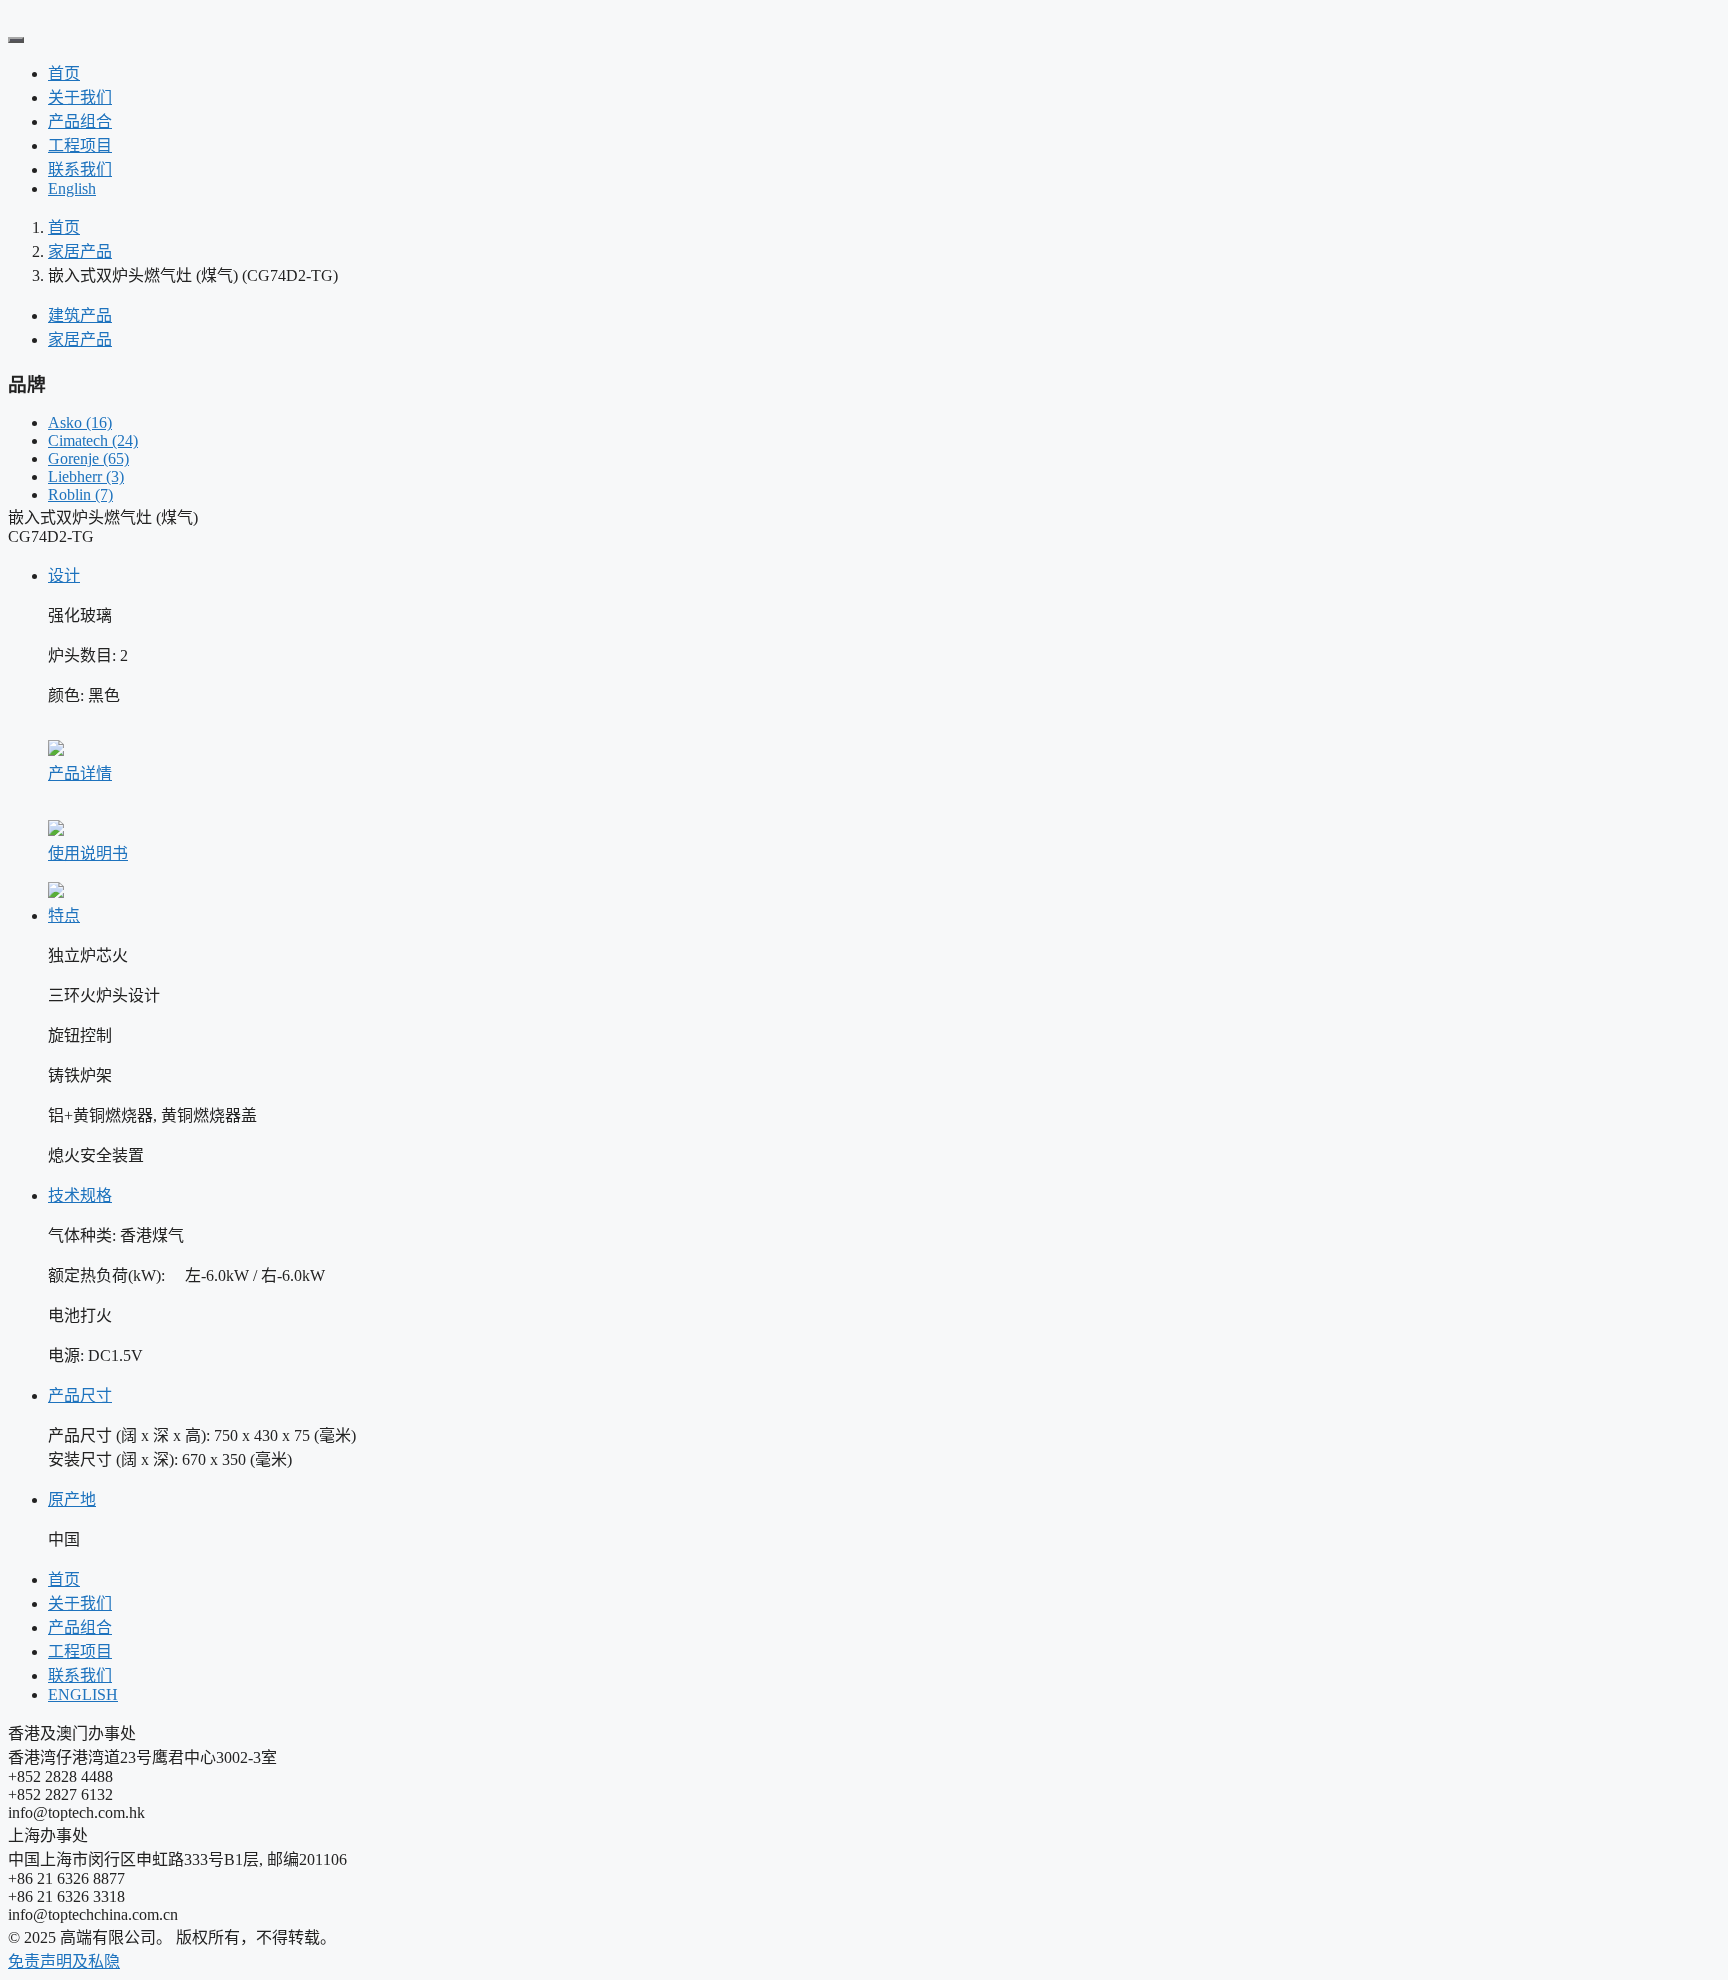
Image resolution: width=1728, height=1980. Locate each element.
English (72, 188)
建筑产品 (80, 315)
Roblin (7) (80, 494)
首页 (64, 73)
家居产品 (80, 251)
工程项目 (80, 145)
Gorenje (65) (88, 458)
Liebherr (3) (86, 476)
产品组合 (80, 121)
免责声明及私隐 (64, 1961)
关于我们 (80, 97)
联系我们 (80, 169)
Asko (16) (80, 422)
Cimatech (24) (93, 440)
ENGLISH (83, 1694)
